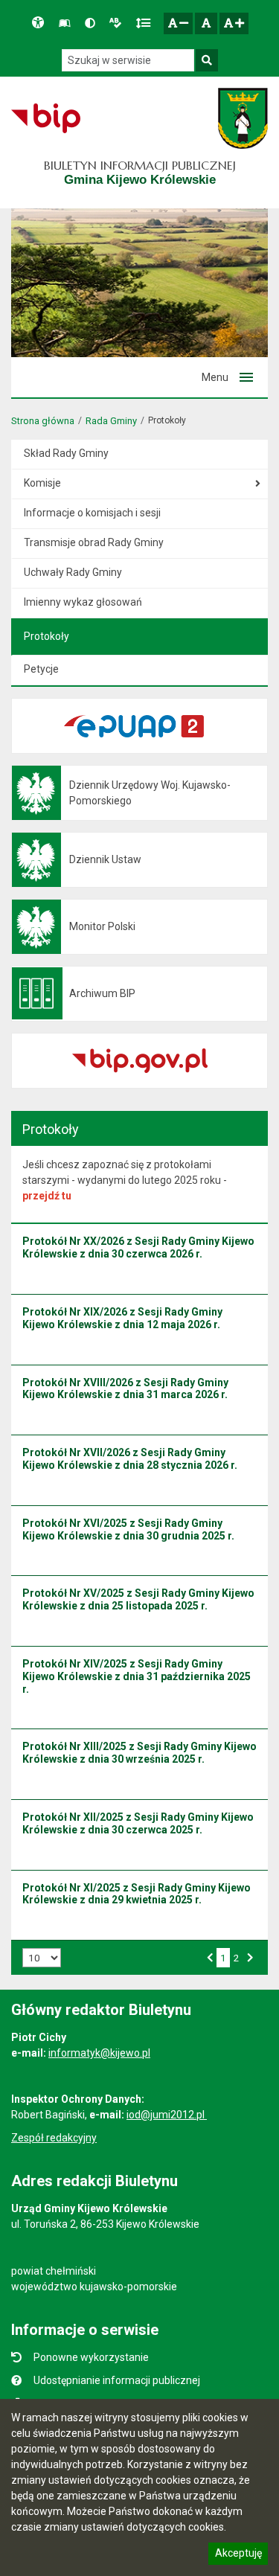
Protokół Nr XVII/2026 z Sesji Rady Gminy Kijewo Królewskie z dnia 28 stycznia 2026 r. (130, 1459)
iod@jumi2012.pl (167, 2115)
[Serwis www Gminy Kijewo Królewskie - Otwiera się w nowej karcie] (243, 118)
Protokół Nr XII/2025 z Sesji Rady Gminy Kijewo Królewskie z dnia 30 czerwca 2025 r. (138, 1823)
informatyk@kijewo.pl (99, 2053)
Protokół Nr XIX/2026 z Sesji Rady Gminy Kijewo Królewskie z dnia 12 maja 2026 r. (122, 1318)
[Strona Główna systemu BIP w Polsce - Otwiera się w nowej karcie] (46, 118)
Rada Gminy (111, 421)
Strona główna (43, 421)
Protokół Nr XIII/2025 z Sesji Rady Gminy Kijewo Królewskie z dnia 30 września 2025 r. (139, 1753)
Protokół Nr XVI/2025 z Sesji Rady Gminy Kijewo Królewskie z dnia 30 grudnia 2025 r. (128, 1529)
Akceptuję (238, 2555)
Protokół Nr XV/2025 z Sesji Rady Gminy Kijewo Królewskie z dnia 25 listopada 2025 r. (138, 1599)
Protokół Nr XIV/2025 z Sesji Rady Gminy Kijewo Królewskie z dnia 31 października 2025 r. (137, 1676)
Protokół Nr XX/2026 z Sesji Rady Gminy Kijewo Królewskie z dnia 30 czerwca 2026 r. (138, 1247)
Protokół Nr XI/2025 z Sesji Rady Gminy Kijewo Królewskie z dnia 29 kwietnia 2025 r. (137, 1894)
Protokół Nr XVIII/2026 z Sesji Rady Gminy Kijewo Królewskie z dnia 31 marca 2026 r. (125, 1389)
